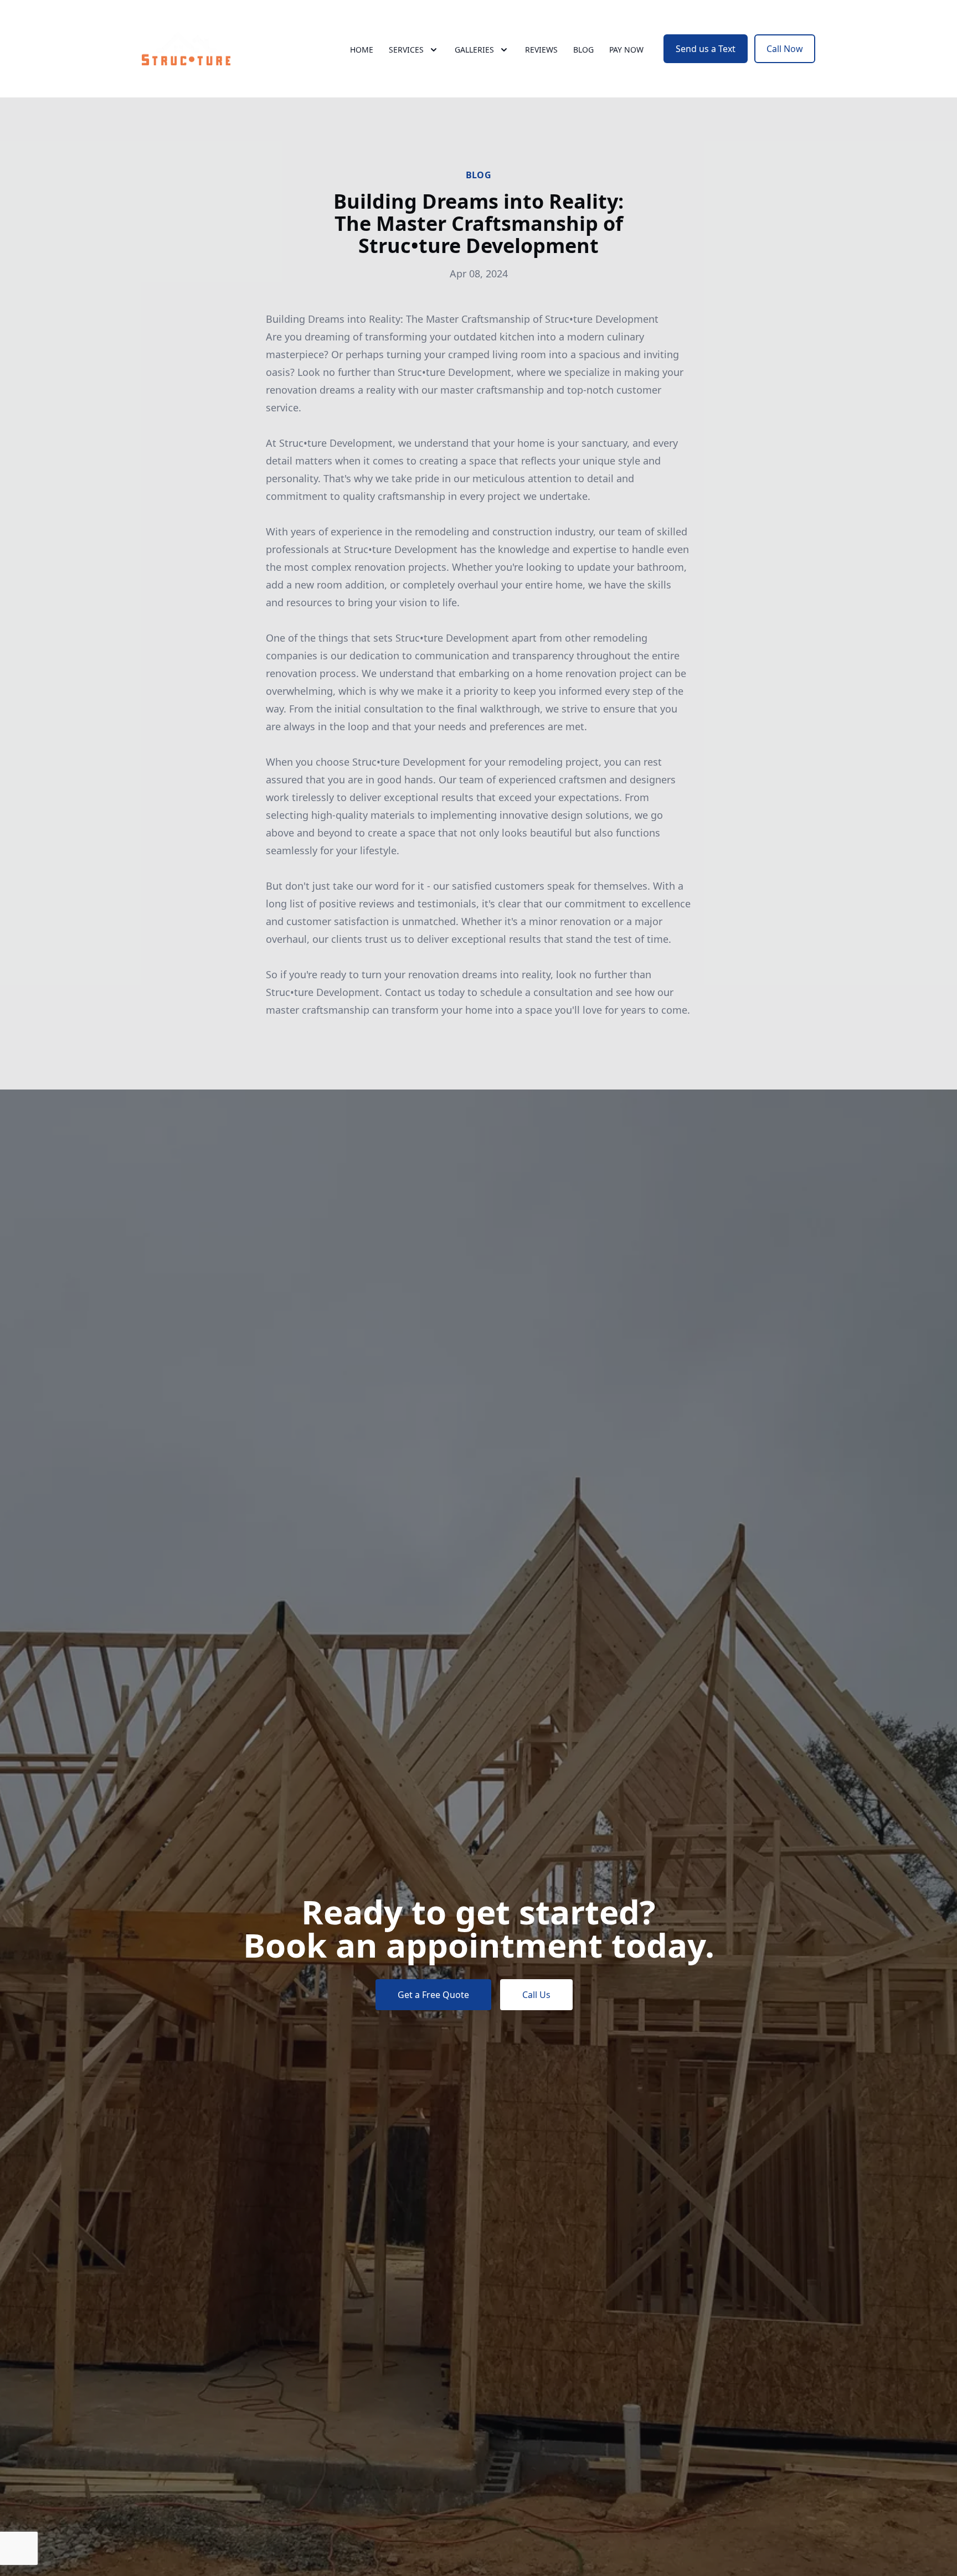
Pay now (626, 50)
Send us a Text (706, 49)
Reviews (541, 50)
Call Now (785, 49)
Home (362, 50)
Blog (583, 50)
